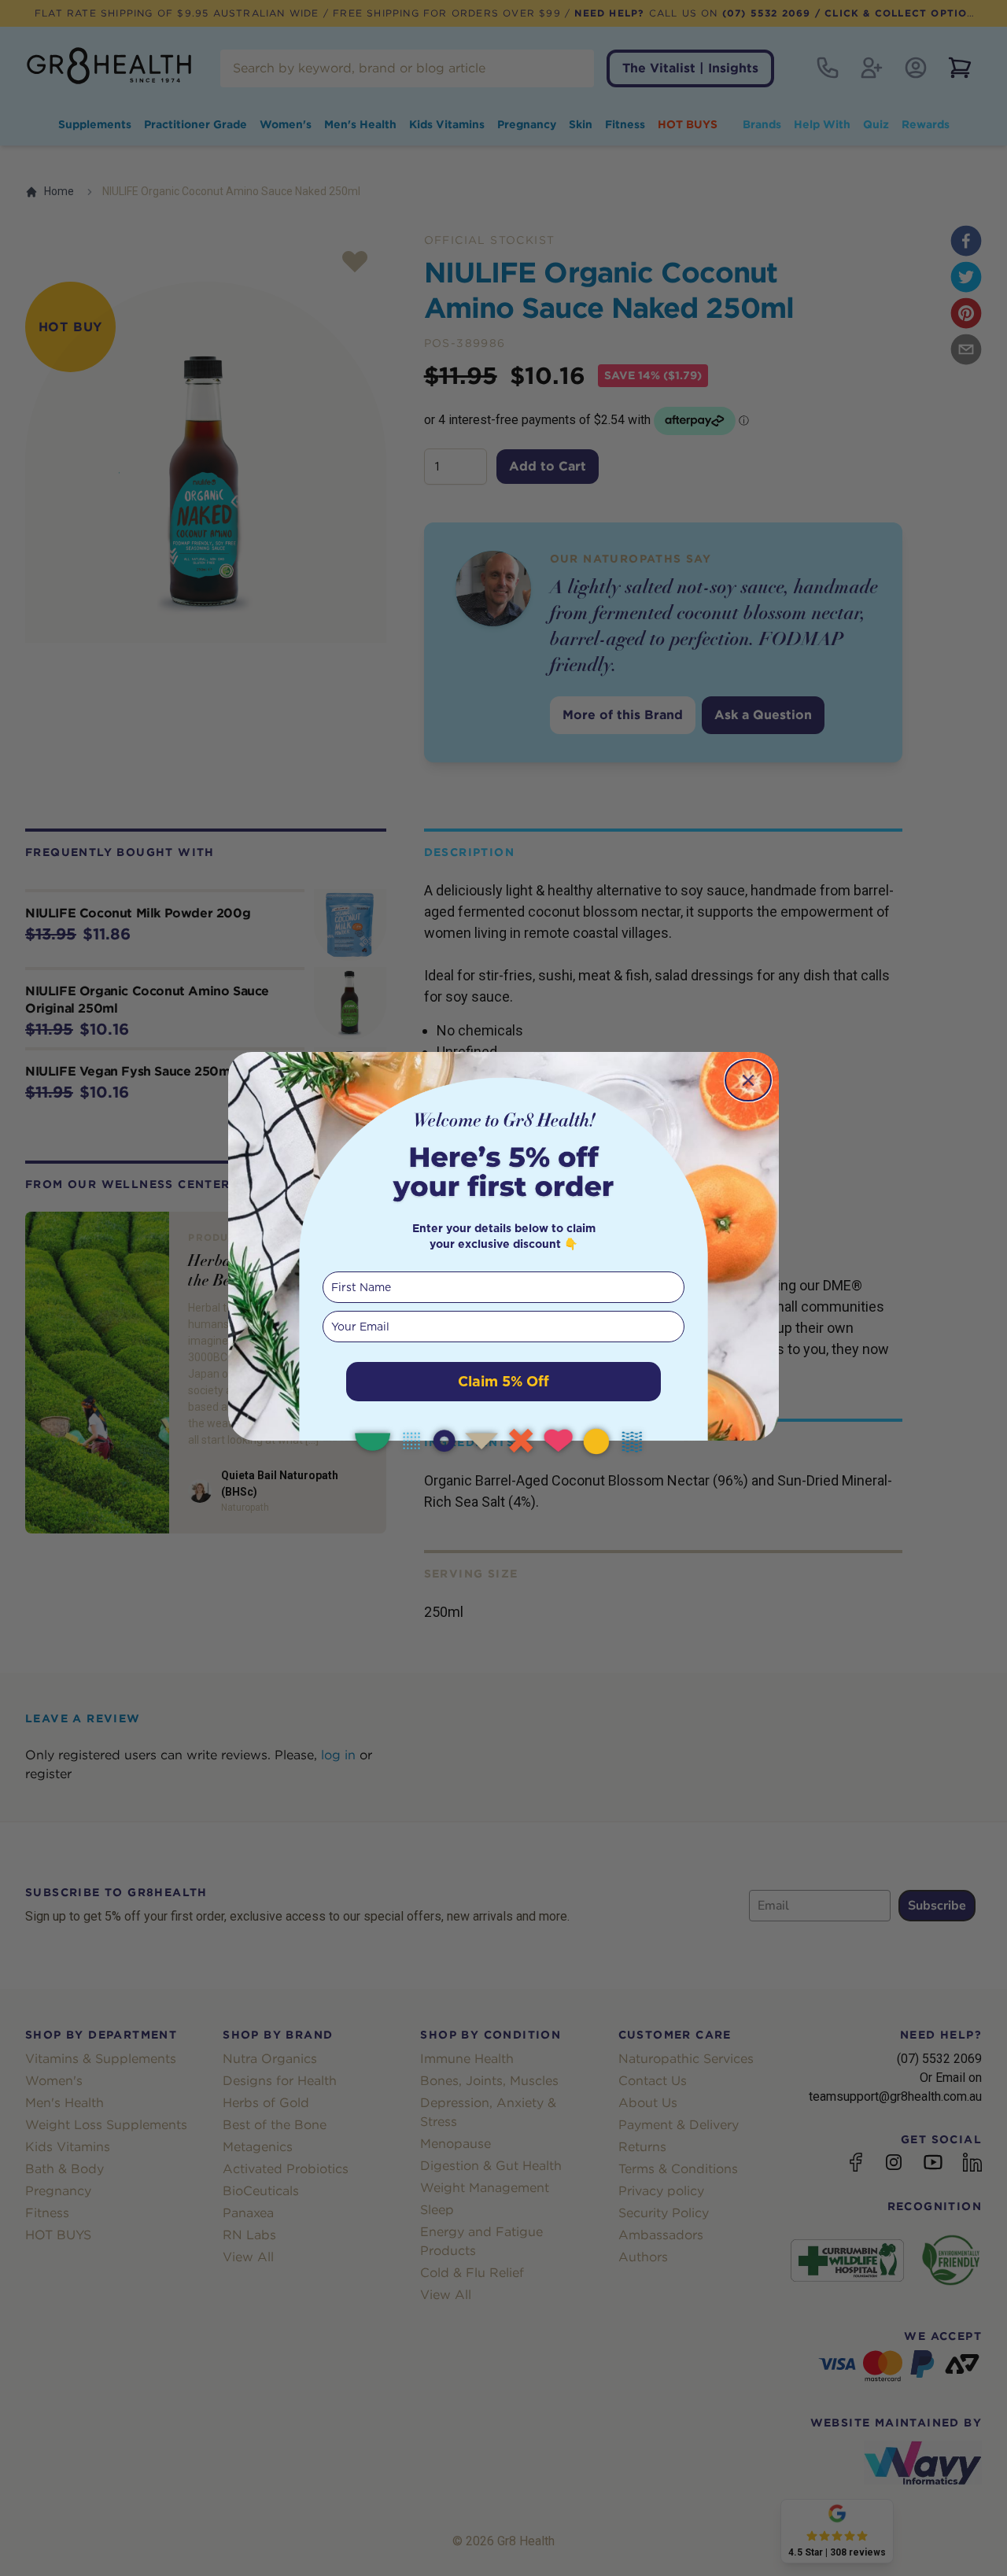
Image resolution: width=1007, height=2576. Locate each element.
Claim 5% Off (503, 1381)
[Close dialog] (748, 1080)
